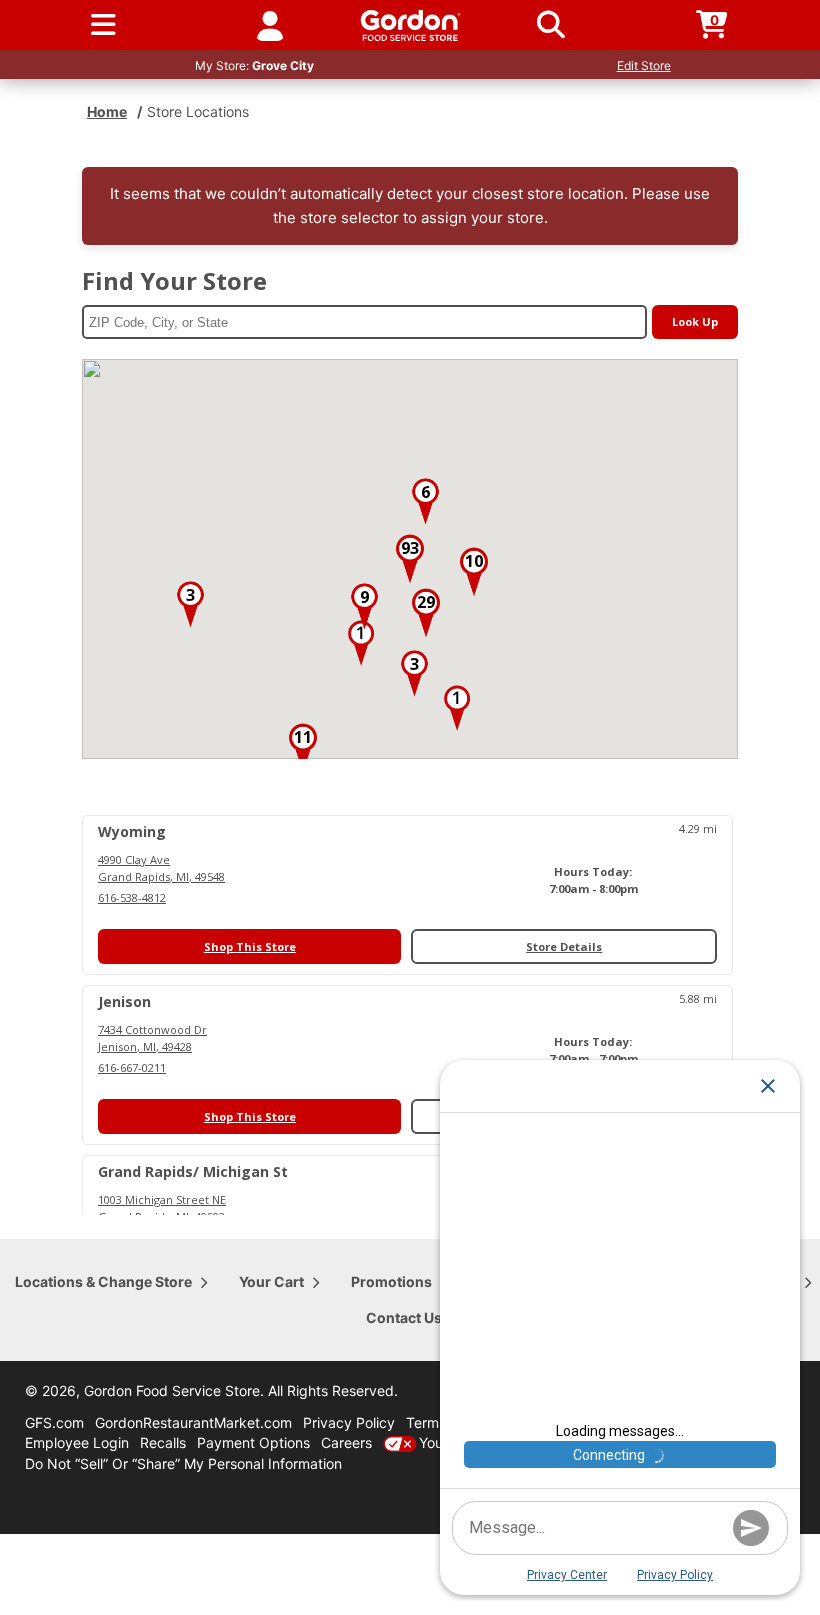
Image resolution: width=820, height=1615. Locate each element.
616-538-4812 (132, 897)
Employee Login (77, 1442)
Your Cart (271, 1281)
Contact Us (404, 1317)
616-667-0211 (132, 1067)
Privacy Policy (349, 1422)
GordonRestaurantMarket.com (193, 1422)
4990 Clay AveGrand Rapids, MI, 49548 (161, 868)
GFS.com (54, 1422)
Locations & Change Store (103, 1281)
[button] (361, 643)
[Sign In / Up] (270, 25)
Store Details (564, 946)
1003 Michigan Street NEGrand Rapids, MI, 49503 (162, 1208)
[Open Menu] (103, 25)
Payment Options (253, 1442)
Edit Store (644, 65)
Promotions (391, 1281)
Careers (346, 1442)
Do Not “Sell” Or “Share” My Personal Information (183, 1463)
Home (107, 111)
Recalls (163, 1442)
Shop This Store (250, 946)
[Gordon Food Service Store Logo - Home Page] (410, 25)
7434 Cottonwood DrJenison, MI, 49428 (152, 1038)
